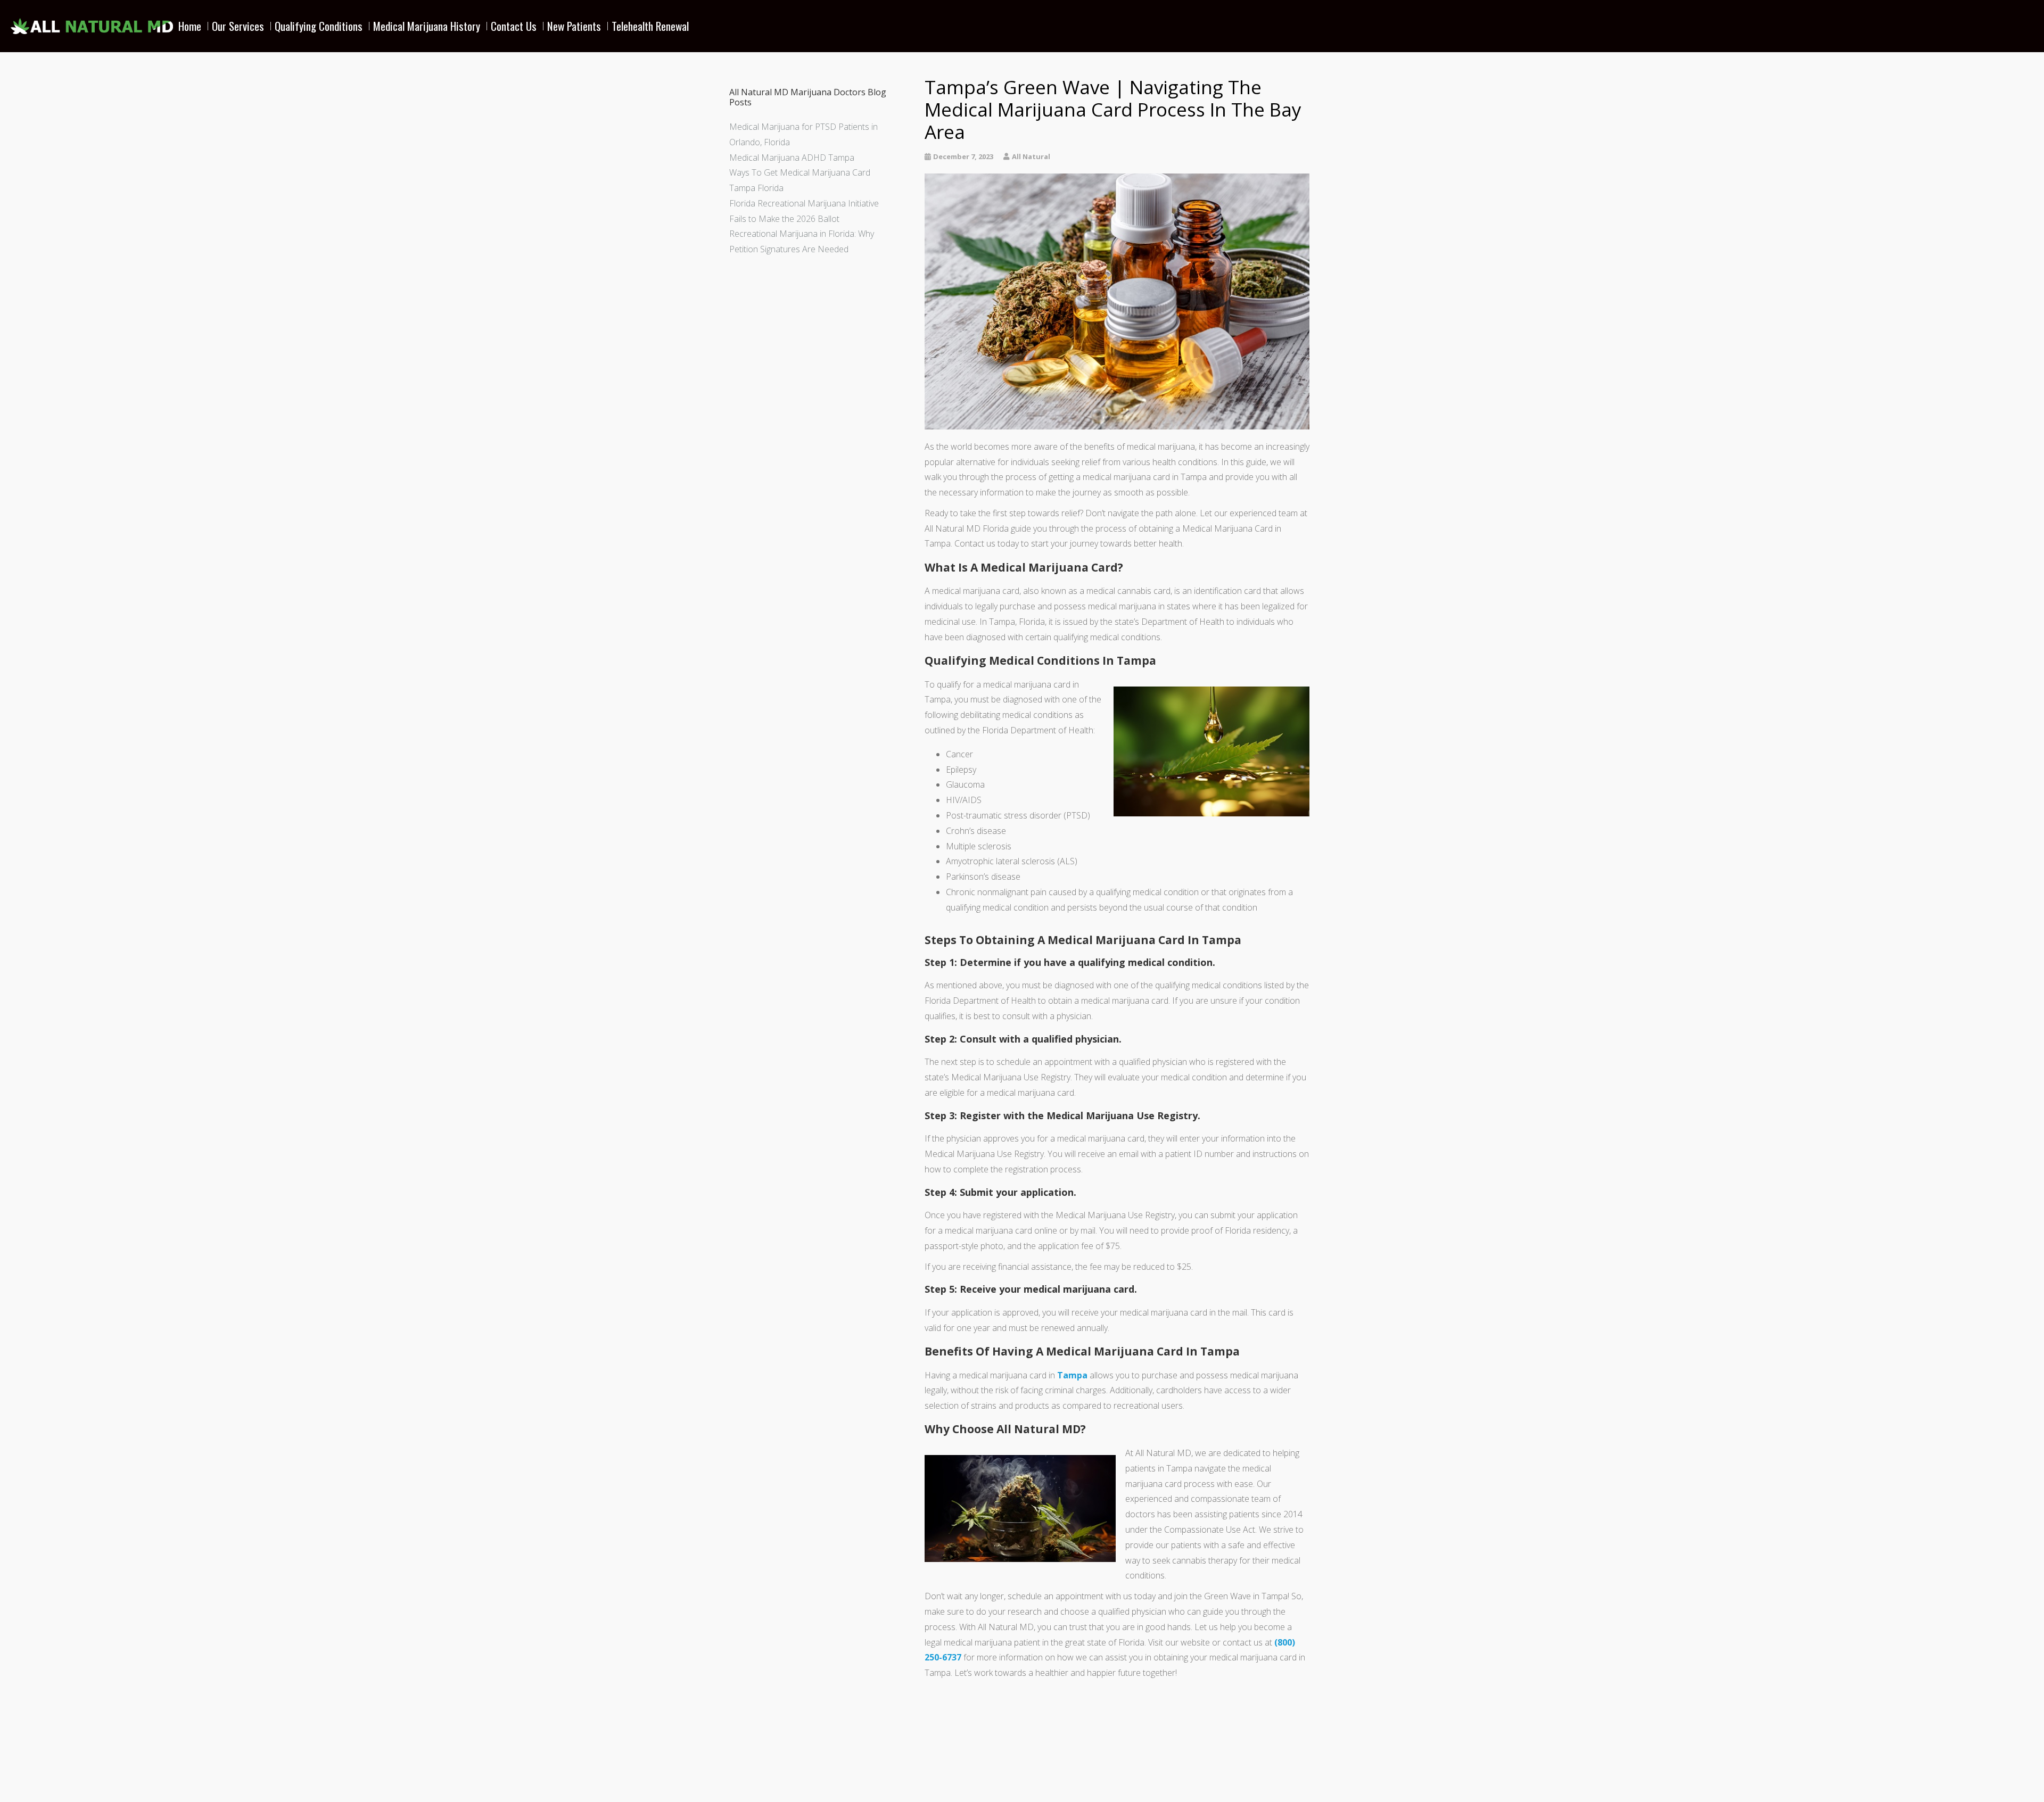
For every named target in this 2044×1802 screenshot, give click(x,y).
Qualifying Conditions (319, 26)
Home (190, 26)
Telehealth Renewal (650, 26)
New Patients (574, 26)
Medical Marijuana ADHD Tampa (792, 158)
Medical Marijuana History (427, 26)
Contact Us (514, 26)
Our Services (238, 26)
